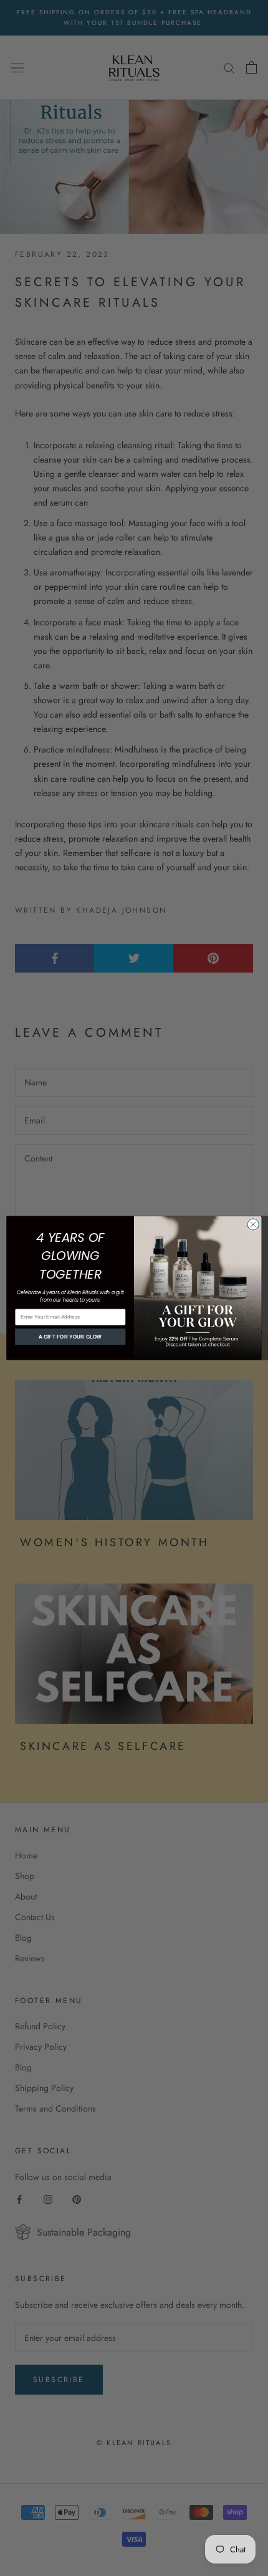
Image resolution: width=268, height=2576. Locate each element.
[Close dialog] (253, 1224)
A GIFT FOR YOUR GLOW (70, 1337)
